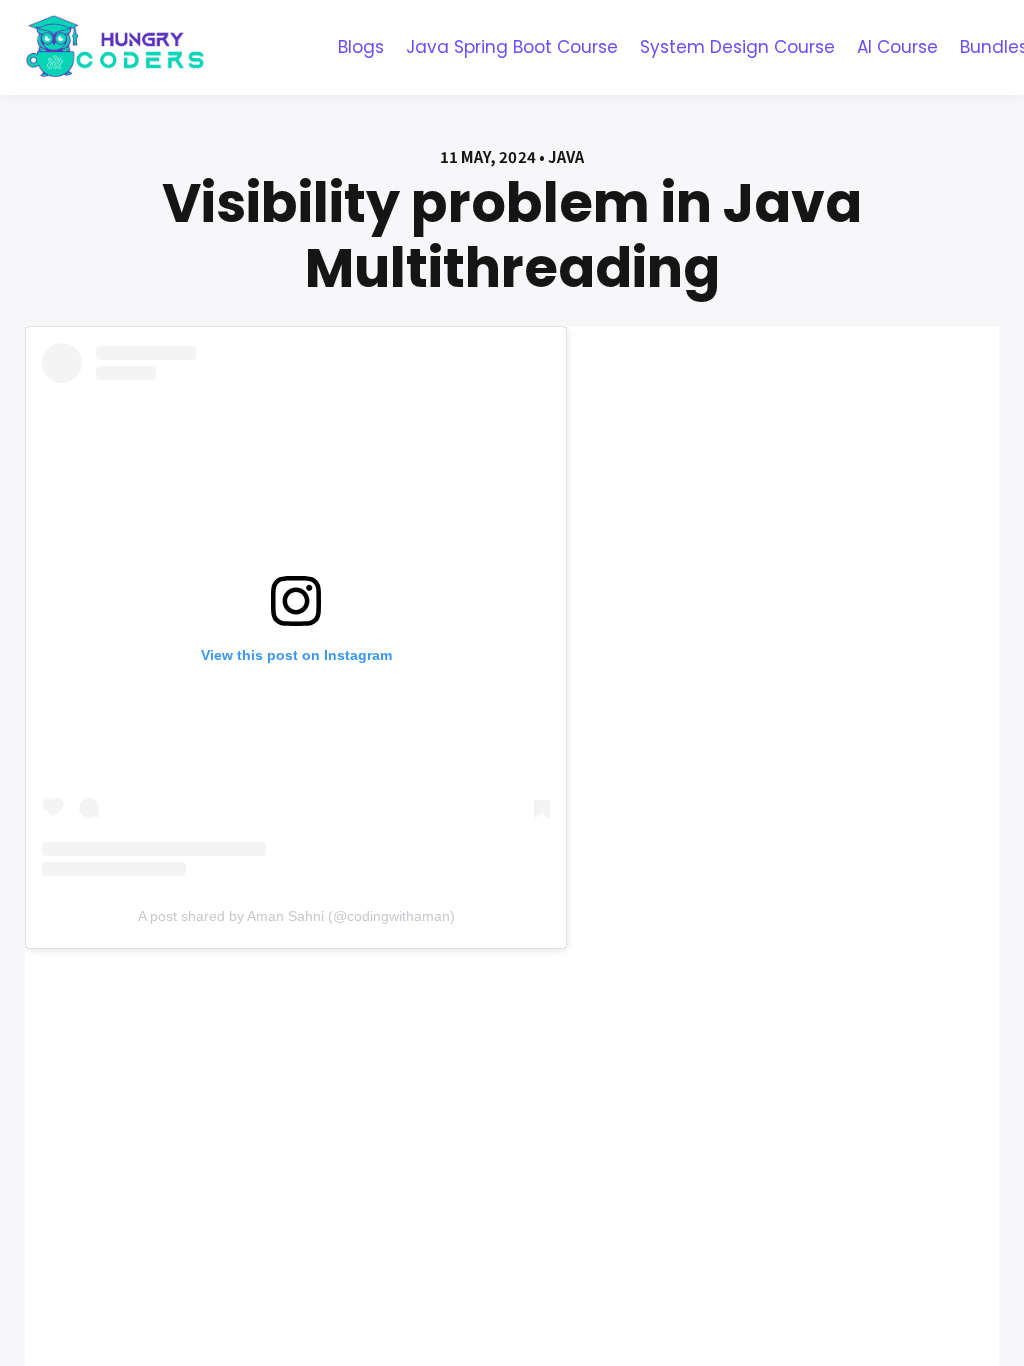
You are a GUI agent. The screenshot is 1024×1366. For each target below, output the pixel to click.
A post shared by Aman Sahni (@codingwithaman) (296, 916)
